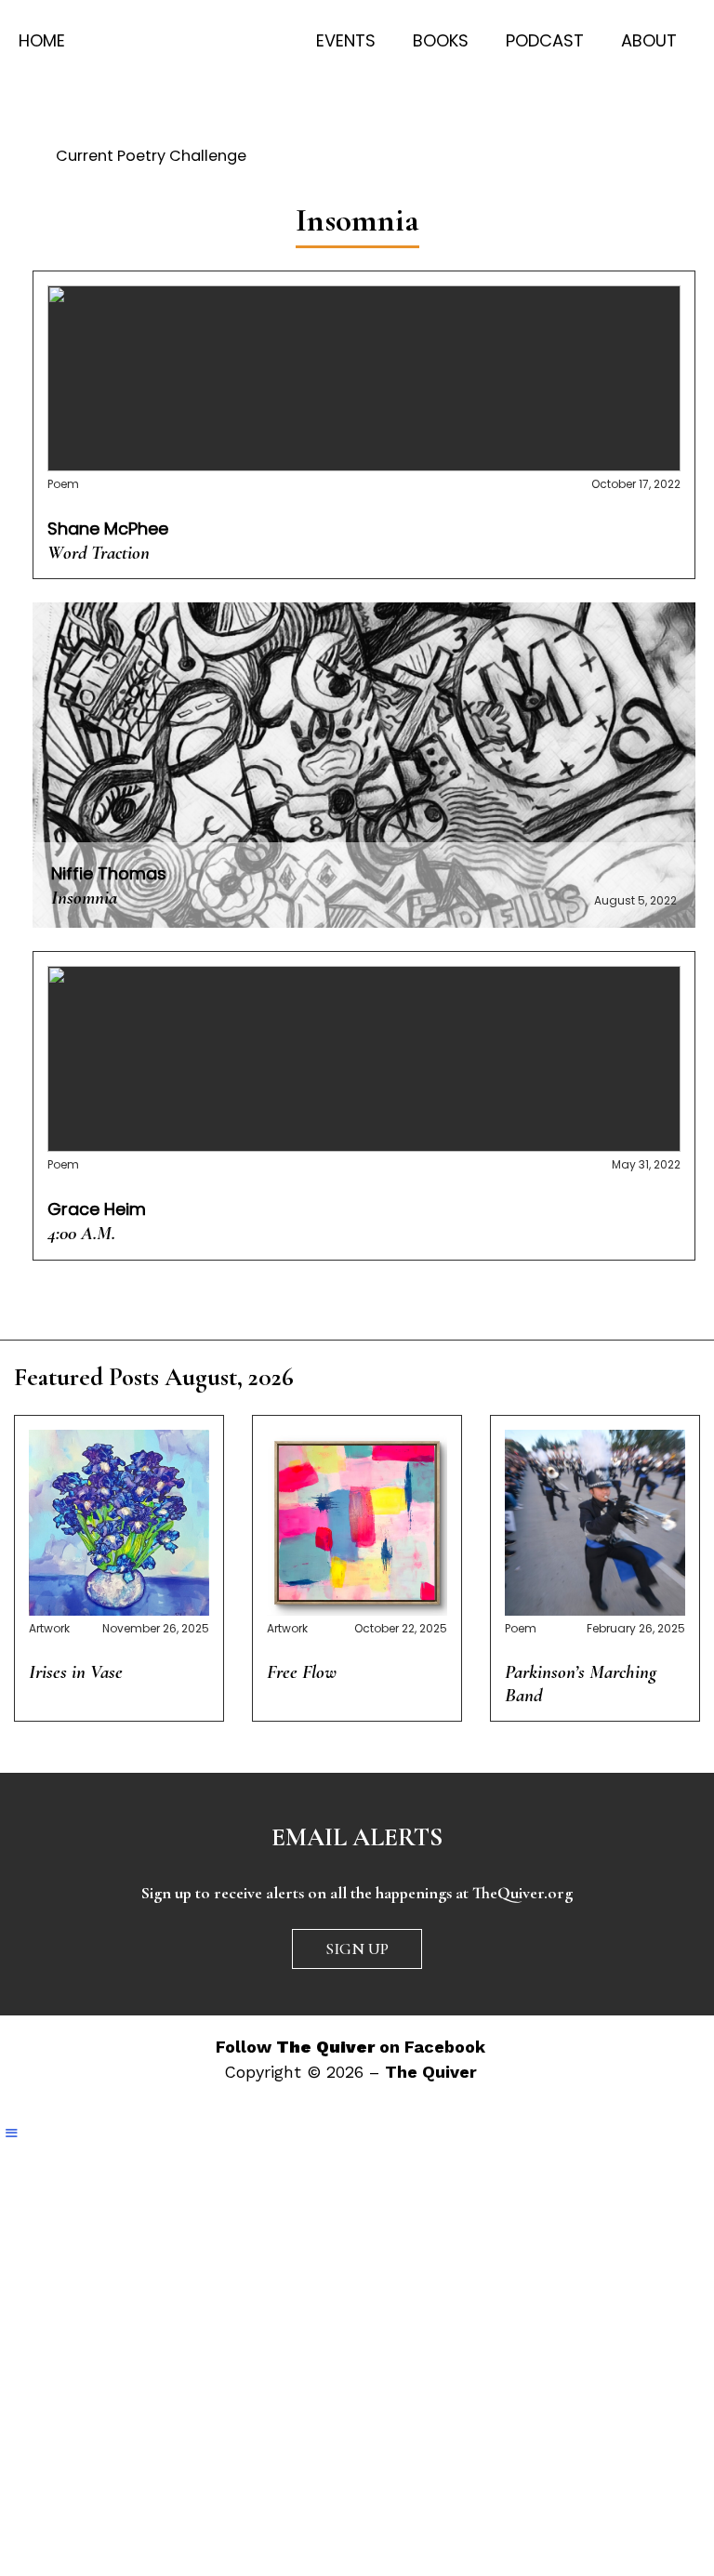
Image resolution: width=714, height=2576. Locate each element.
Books (441, 40)
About (649, 40)
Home (42, 40)
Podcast (545, 40)
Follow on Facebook (350, 2047)
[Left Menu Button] (12, 2133)
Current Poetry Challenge (151, 156)
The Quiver (431, 2072)
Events (346, 40)
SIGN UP (357, 1949)
